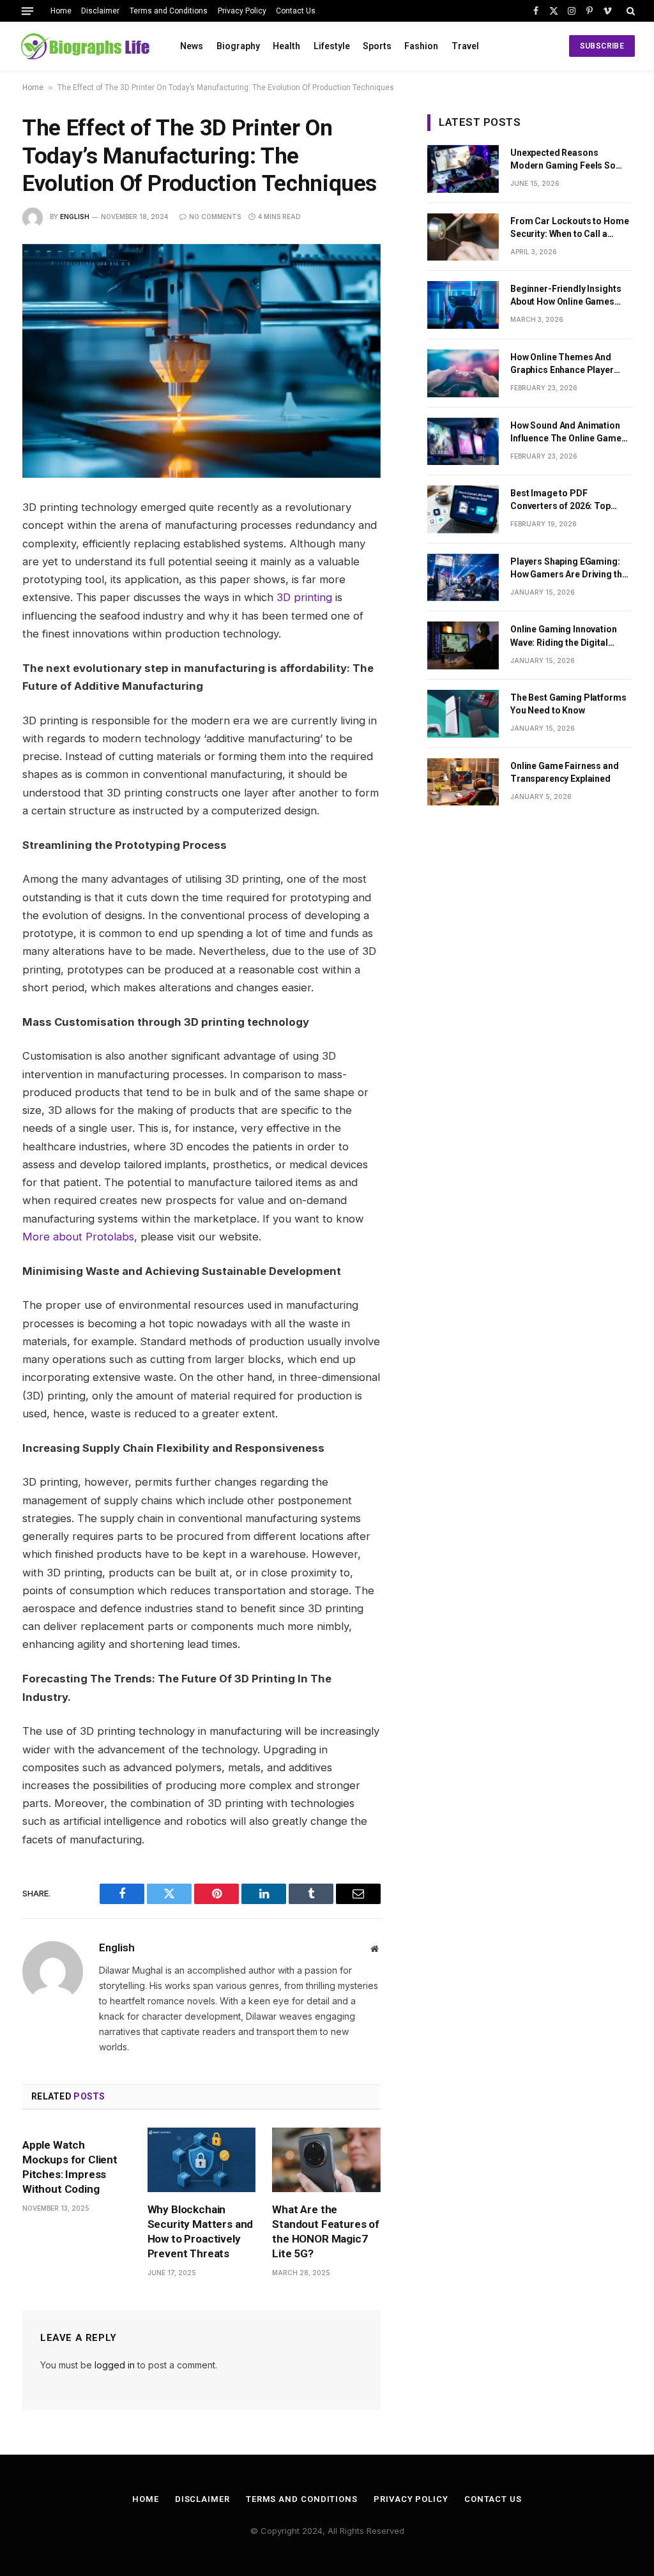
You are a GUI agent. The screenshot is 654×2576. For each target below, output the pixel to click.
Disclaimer (100, 11)
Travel (465, 46)
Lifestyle (332, 46)
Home (61, 11)
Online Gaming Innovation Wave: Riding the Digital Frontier (564, 636)
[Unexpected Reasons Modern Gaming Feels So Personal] (463, 169)
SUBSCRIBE (602, 46)
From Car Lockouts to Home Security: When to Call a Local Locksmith (570, 228)
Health (286, 46)
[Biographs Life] (85, 46)
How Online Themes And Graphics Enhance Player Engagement (562, 364)
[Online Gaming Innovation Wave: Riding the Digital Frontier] (463, 645)
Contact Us (296, 11)
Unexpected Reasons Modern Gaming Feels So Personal (563, 160)
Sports (377, 46)
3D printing (304, 597)
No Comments (215, 217)
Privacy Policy (242, 11)
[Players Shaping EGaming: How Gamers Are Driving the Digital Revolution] (463, 578)
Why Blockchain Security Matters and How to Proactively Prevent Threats (201, 2231)
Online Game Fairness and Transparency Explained (565, 772)
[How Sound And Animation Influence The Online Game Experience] (463, 442)
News (192, 46)
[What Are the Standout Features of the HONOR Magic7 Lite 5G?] (326, 2160)
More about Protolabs (78, 1237)
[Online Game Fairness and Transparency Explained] (463, 782)
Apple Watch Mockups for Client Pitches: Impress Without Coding (70, 2167)
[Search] (629, 11)
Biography (238, 46)
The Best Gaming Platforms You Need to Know (568, 704)
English (75, 217)
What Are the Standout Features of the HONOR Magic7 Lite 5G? (326, 2231)
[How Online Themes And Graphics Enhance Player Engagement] (463, 373)
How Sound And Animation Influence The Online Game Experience (566, 432)
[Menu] (27, 11)
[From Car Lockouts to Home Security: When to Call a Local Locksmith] (463, 237)
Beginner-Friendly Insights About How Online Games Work (566, 296)
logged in (115, 2365)
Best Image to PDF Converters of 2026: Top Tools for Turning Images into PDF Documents (564, 500)
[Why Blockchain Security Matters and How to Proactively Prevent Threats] (202, 2160)
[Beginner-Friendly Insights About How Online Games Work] (463, 305)
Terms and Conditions (169, 11)
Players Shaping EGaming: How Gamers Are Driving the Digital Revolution (568, 568)
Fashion (421, 46)
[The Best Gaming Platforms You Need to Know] (463, 714)
